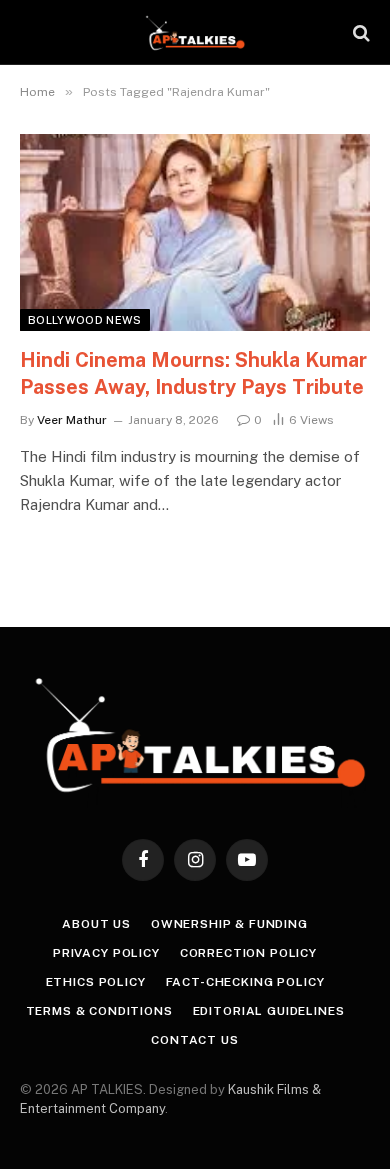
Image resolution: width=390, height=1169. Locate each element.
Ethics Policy (96, 982)
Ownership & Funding (229, 924)
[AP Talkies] (194, 32)
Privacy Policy (106, 953)
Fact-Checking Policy (245, 982)
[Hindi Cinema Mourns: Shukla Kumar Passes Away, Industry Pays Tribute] (195, 232)
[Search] (359, 32)
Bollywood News (85, 320)
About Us (96, 924)
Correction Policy (248, 953)
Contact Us (194, 1040)
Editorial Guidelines (269, 1011)
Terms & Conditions (99, 1011)
